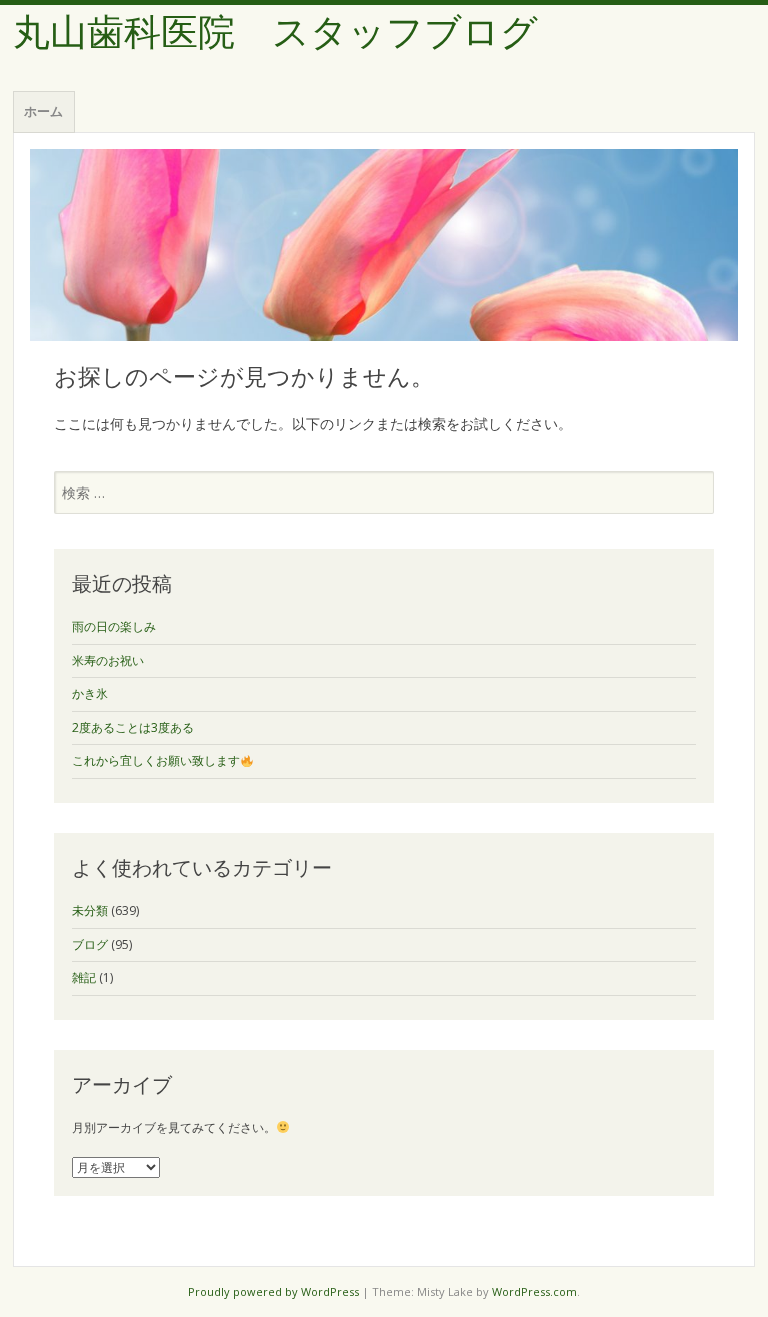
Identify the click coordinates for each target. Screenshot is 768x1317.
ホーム (43, 111)
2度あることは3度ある (133, 727)
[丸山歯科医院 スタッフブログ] (384, 245)
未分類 (90, 910)
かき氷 (90, 693)
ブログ (90, 944)
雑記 (84, 977)
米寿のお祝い (108, 660)
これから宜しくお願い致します (156, 760)
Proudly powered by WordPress (273, 1291)
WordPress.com (534, 1291)
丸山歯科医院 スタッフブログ (275, 32)
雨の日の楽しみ (114, 626)
